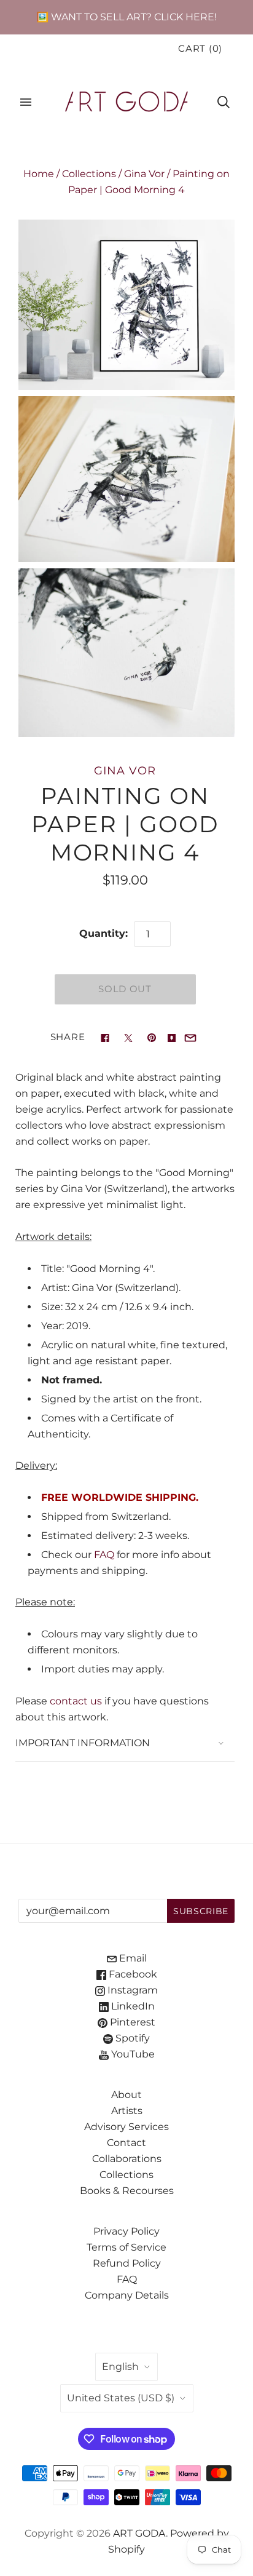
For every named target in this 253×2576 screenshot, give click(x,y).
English (120, 2367)
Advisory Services (126, 2127)
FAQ (104, 1555)
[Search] (224, 102)
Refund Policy (127, 2263)
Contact (126, 2143)
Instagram (131, 1990)
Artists (127, 2111)
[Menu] (26, 102)
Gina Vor (144, 174)
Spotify (131, 2038)
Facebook (132, 1974)
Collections (89, 174)
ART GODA (139, 2533)
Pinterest (131, 2022)
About (126, 2095)
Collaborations (127, 2159)
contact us (76, 1701)
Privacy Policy (126, 2231)
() (200, 49)
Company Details (127, 2295)
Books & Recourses (127, 2191)
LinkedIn (132, 2006)
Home (39, 174)
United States (121, 2398)
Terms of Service (126, 2247)
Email (132, 1958)
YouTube (132, 2054)
